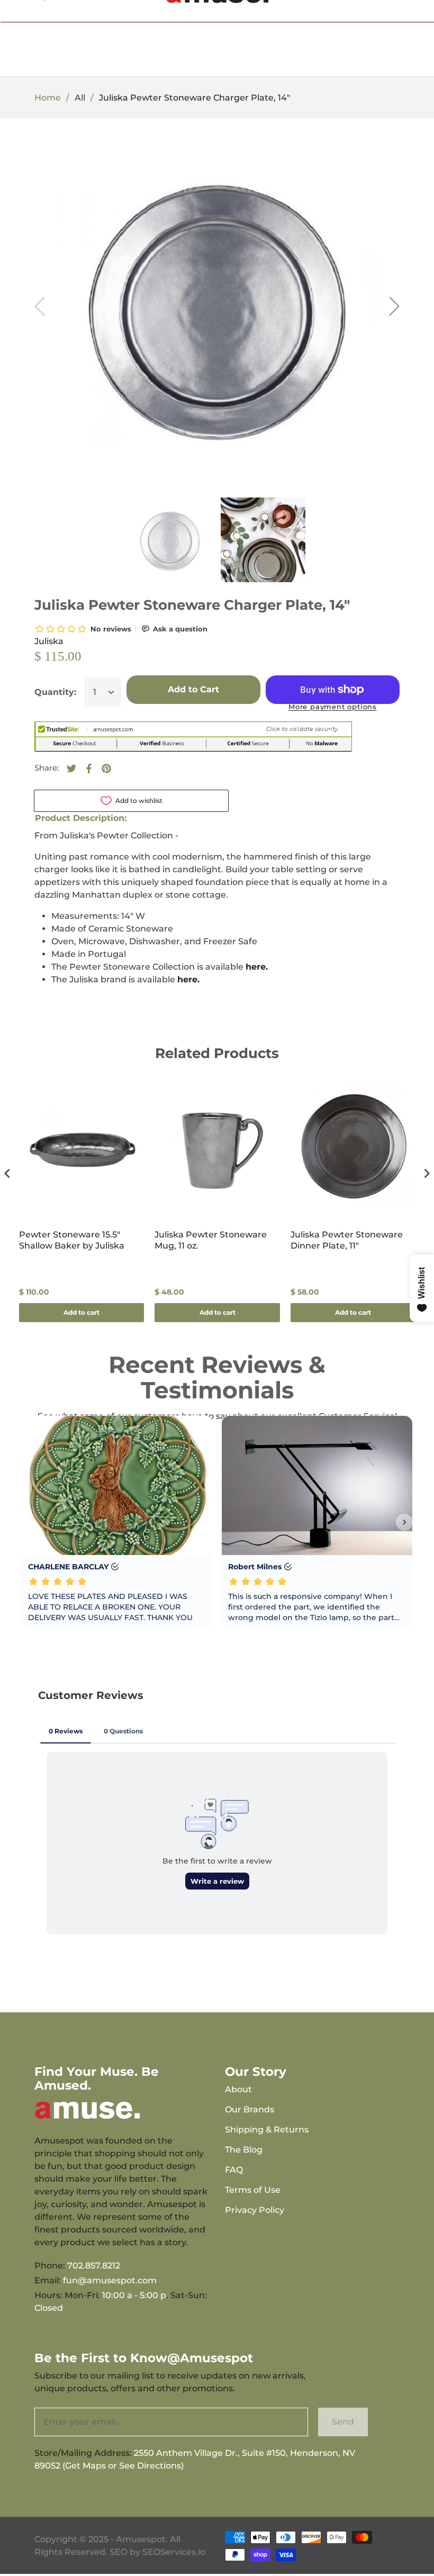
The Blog (244, 2150)
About (238, 2089)
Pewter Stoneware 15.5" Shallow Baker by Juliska (72, 1240)
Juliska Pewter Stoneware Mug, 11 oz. (211, 1240)
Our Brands (250, 2109)
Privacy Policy (255, 2210)
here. (257, 967)
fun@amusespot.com (110, 2280)
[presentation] (7, 1173)
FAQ (234, 2170)
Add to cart (82, 1312)
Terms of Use (253, 2190)
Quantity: (55, 692)
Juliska (49, 641)
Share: (47, 768)
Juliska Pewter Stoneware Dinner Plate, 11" (347, 1240)
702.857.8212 (94, 2266)
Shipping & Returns (267, 2130)
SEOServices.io (174, 2552)
